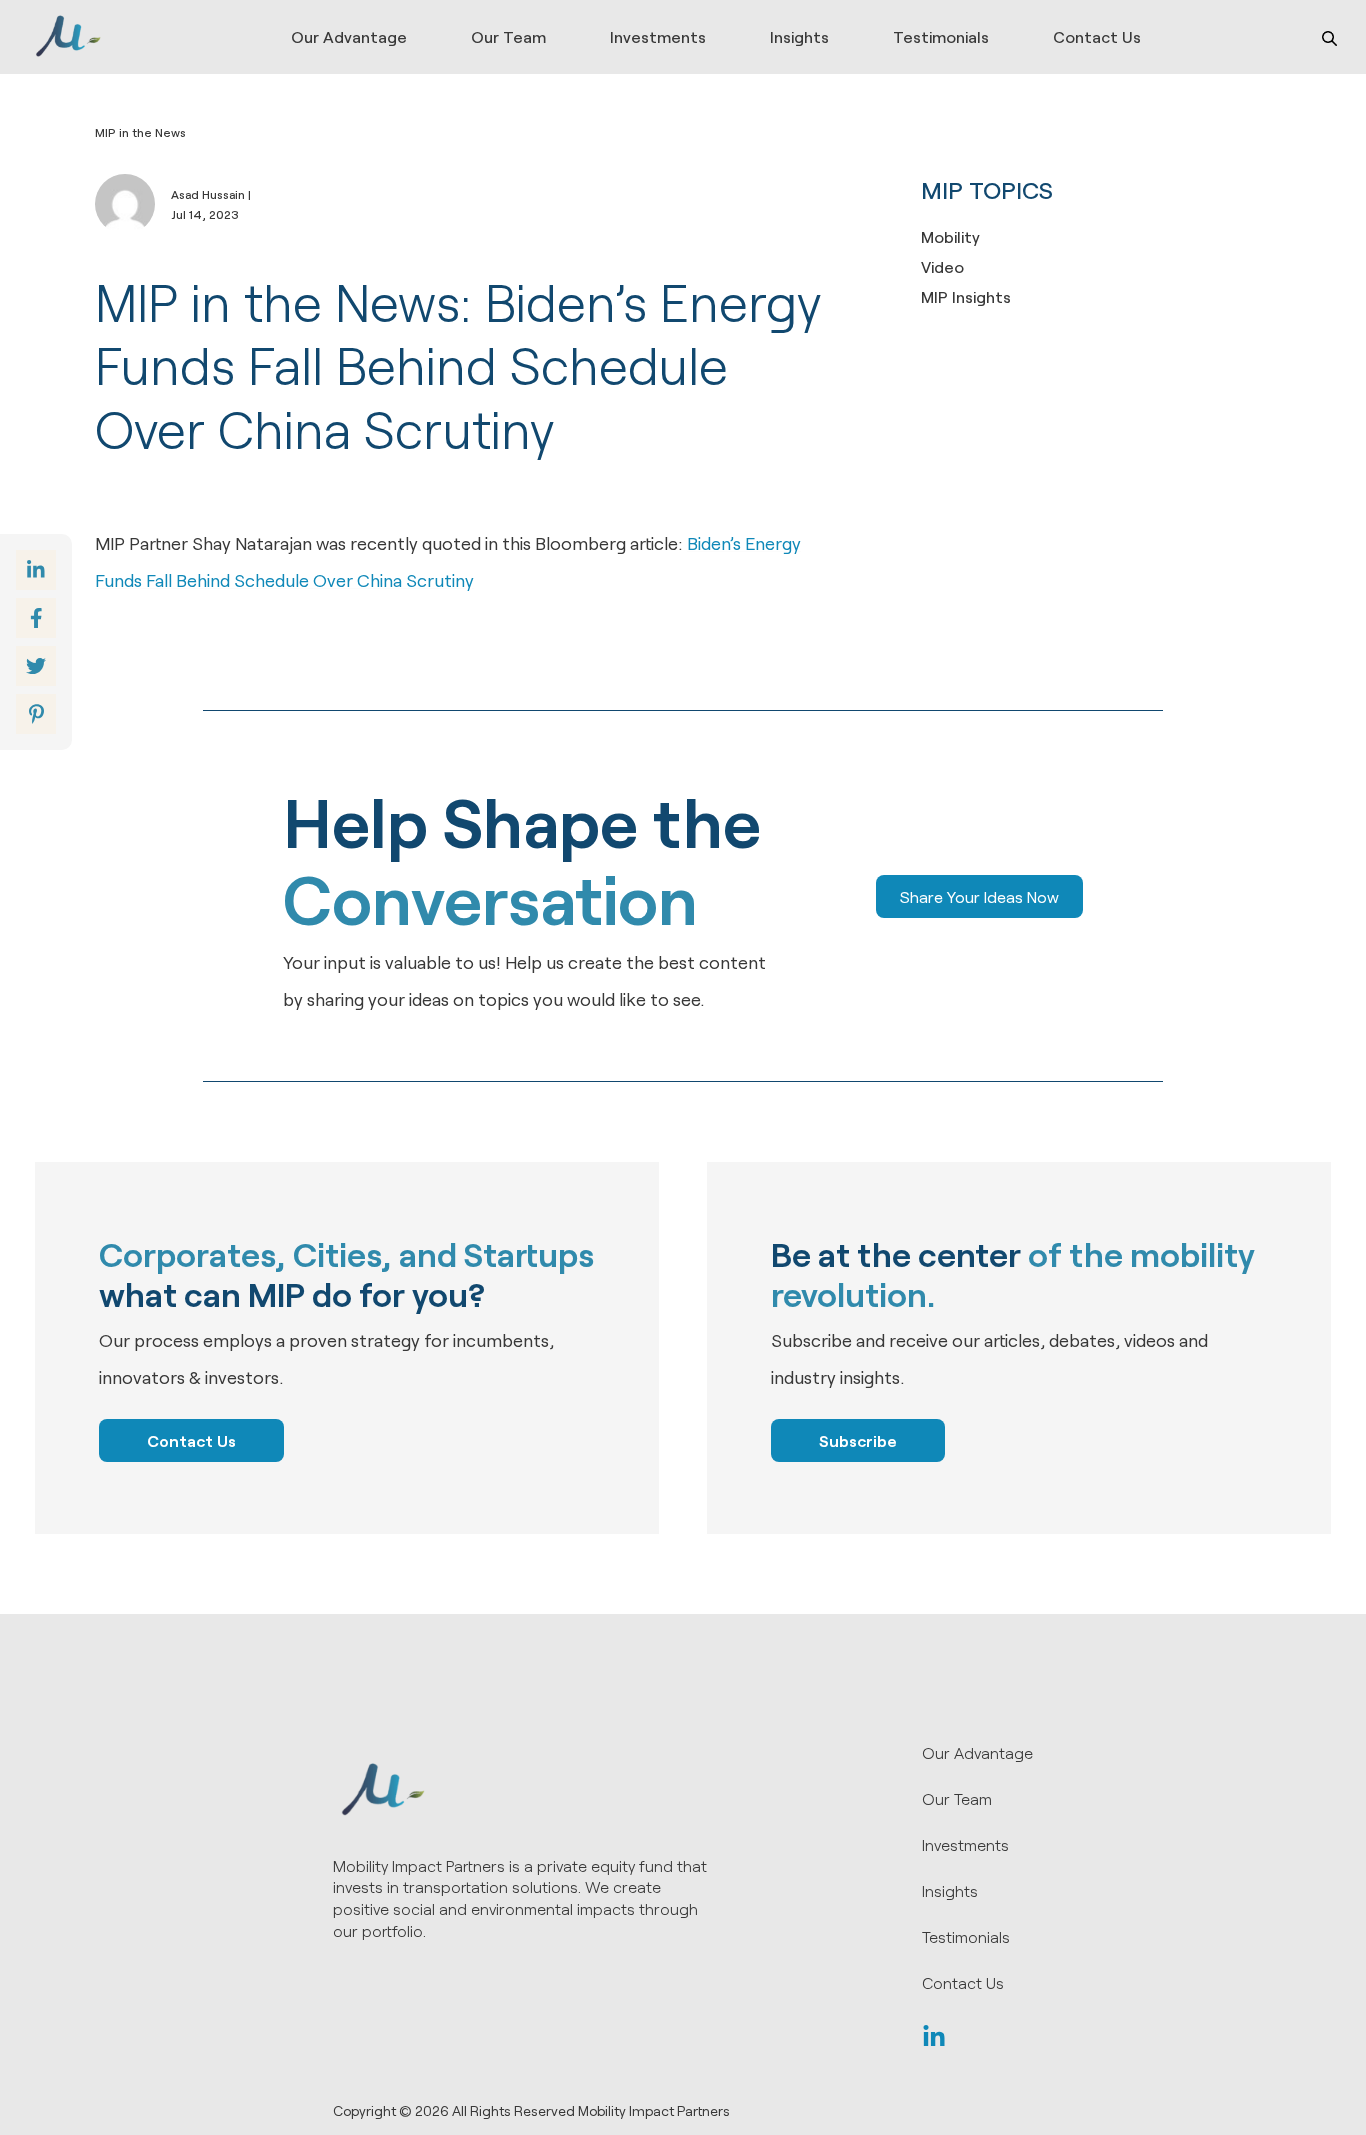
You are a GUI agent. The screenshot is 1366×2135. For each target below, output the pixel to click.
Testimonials (941, 36)
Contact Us (1097, 36)
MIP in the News (140, 132)
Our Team (508, 36)
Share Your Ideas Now (979, 896)
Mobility (950, 236)
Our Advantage (349, 36)
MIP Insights (966, 296)
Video (942, 266)
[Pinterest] (36, 714)
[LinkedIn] (934, 2039)
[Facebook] (36, 618)
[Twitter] (36, 666)
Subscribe (858, 1440)
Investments (658, 36)
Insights (799, 36)
